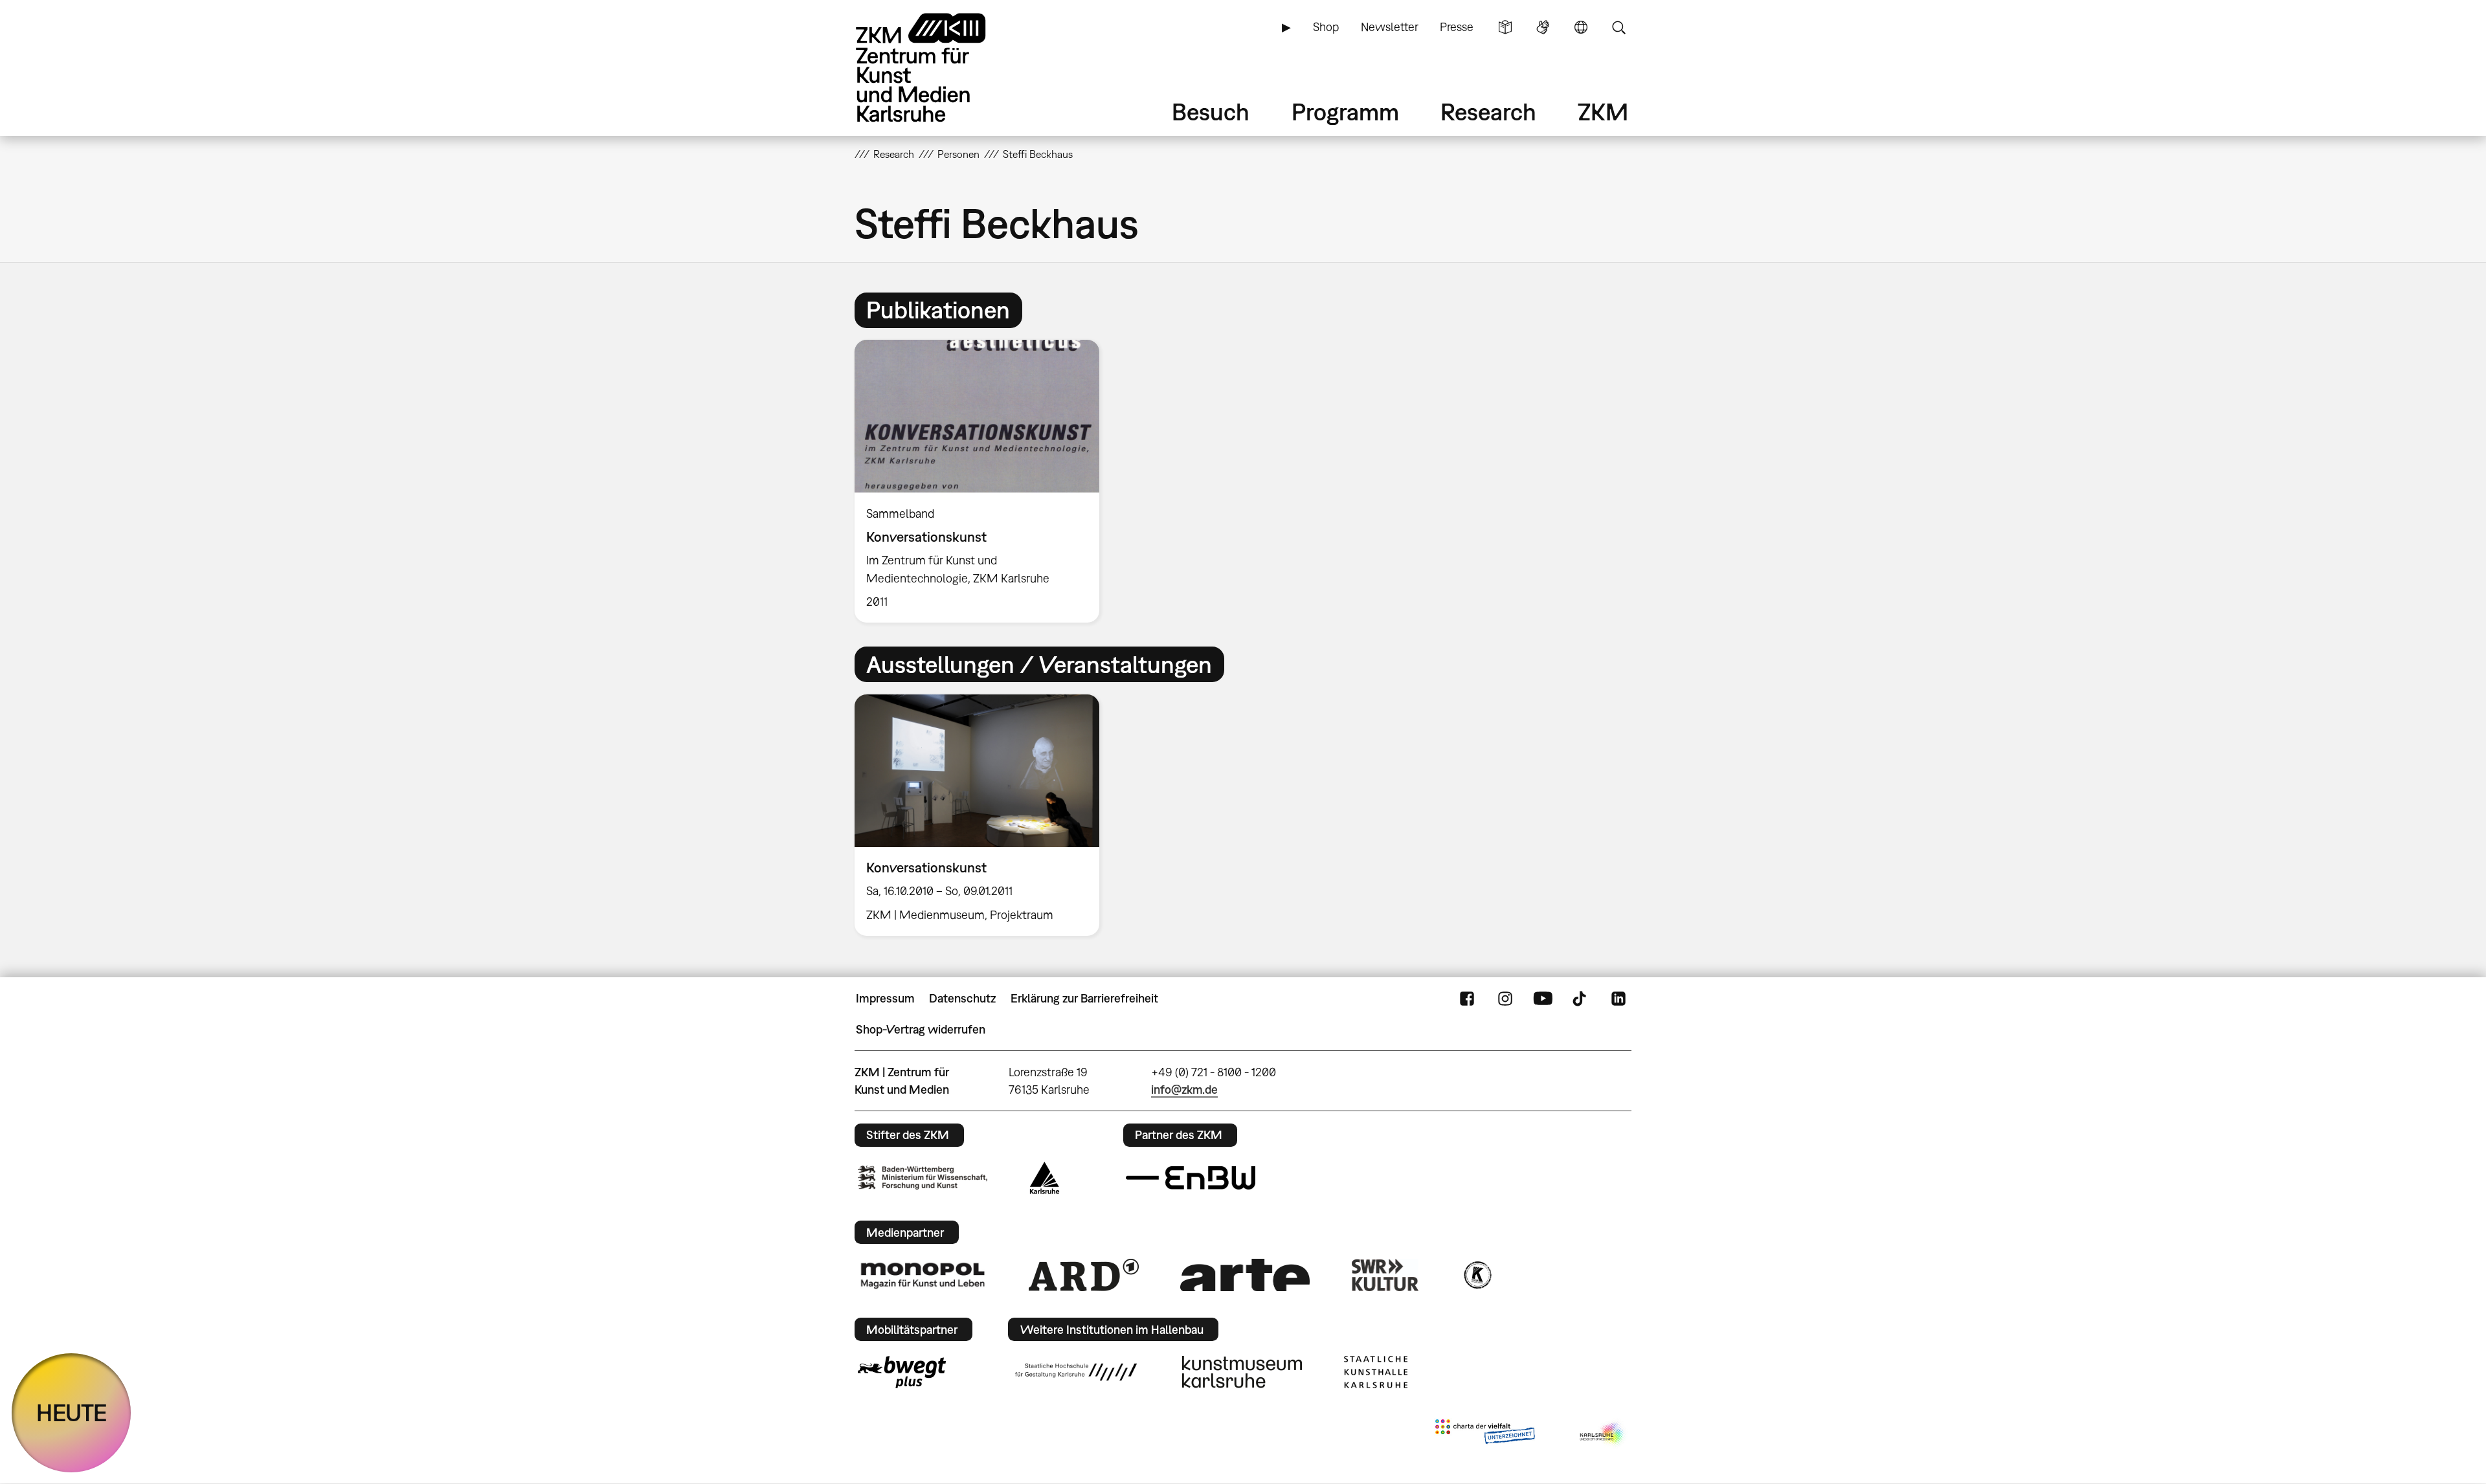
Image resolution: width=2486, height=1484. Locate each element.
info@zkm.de (1184, 1090)
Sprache (1581, 27)
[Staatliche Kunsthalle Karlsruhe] (1376, 1372)
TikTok (1581, 999)
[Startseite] (939, 68)
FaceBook (1467, 999)
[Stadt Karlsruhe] (1045, 1178)
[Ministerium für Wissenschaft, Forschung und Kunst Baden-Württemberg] (923, 1178)
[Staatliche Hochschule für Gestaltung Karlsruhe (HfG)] (1076, 1372)
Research (1488, 112)
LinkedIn (1618, 999)
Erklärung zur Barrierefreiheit (1084, 998)
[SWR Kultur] (1385, 1275)
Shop (1326, 27)
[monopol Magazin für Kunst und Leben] (923, 1275)
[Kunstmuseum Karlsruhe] (1242, 1372)
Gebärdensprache (1543, 27)
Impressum (885, 998)
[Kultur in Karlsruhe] (1477, 1275)
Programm (1345, 112)
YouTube (1543, 999)
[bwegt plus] (902, 1372)
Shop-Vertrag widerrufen (921, 1029)
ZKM (1603, 112)
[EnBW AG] (1191, 1178)
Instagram (1505, 999)
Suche (1618, 27)
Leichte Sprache (1505, 27)
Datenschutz (962, 998)
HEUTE (72, 1412)
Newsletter (1390, 27)
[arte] (1245, 1275)
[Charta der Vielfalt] (1485, 1434)
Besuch (1211, 112)
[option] (983, 481)
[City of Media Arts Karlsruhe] (1603, 1434)
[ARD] (1084, 1275)
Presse (1457, 27)
